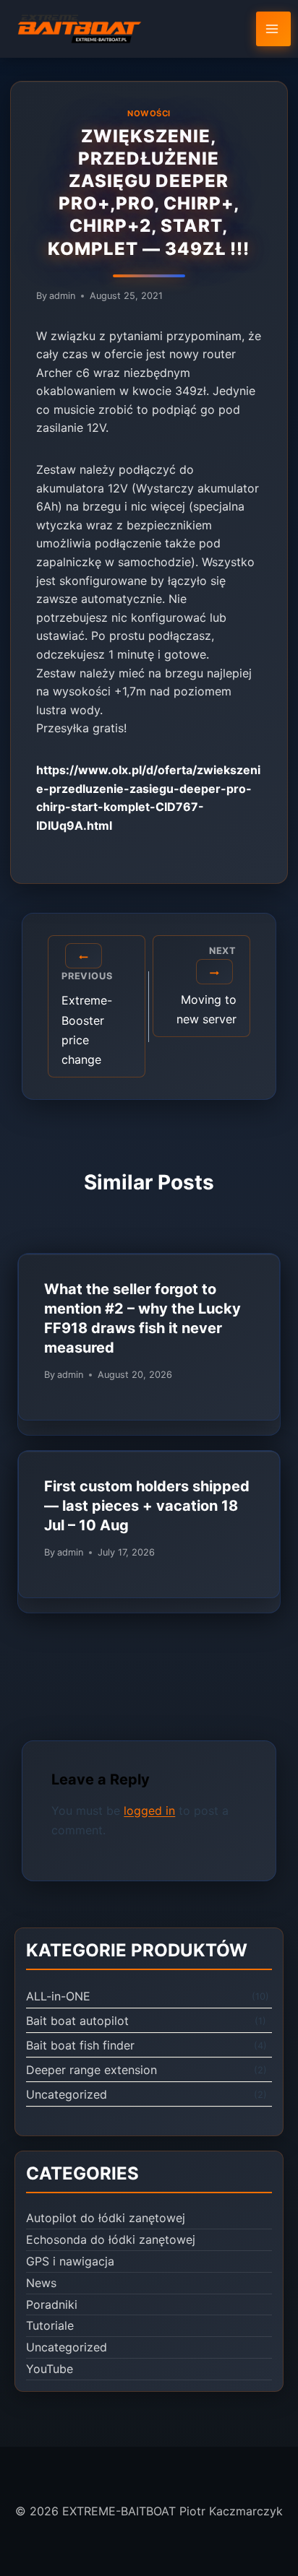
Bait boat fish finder (80, 2045)
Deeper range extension (91, 2070)
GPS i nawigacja (70, 2261)
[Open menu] (273, 29)
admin (62, 296)
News (41, 2283)
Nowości (149, 113)
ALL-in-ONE (58, 1996)
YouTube (50, 2369)
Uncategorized (67, 2094)
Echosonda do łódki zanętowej (111, 2239)
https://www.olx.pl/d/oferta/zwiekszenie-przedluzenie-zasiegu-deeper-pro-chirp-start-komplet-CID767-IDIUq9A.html (148, 798)
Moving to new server (207, 986)
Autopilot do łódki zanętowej (106, 2218)
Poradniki (52, 2304)
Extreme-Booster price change (87, 1019)
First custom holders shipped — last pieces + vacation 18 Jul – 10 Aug (147, 1506)
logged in (149, 1810)
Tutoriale (50, 2325)
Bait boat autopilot (77, 2021)
